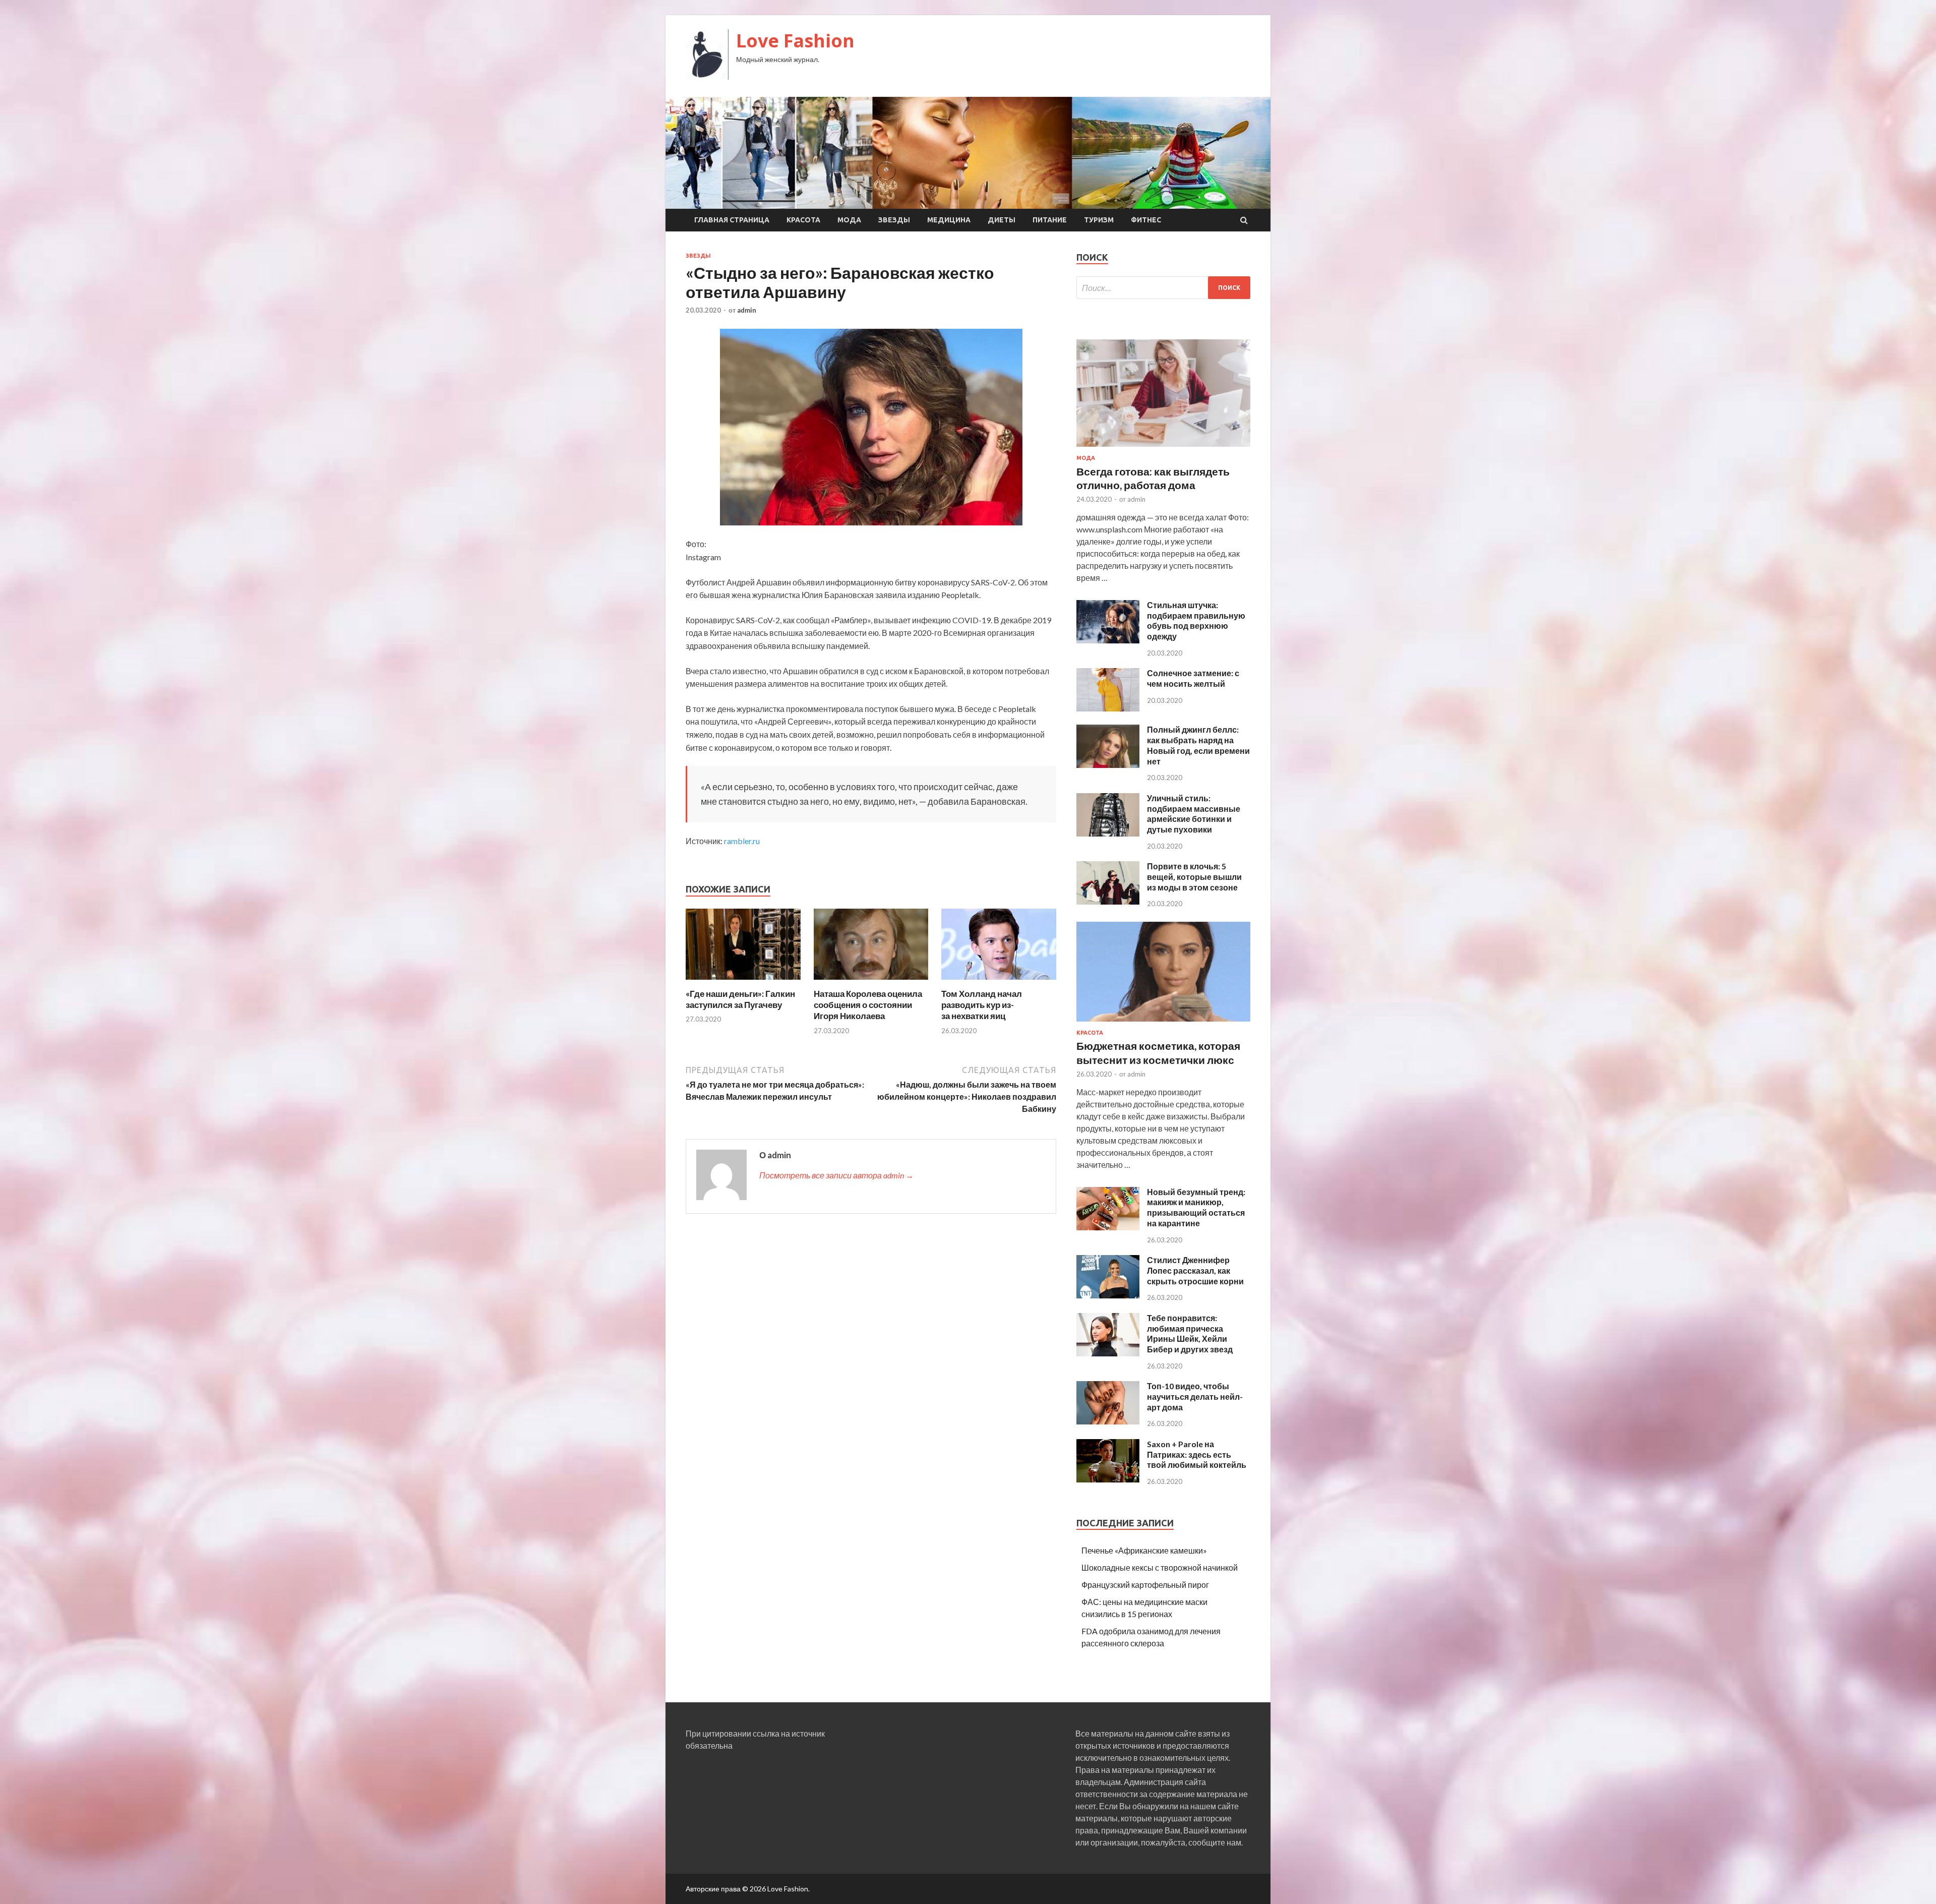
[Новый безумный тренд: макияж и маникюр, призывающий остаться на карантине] (1108, 1227)
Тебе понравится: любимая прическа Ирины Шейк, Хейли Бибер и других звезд (1190, 1333)
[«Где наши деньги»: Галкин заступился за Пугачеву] (743, 982)
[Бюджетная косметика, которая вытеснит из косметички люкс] (1163, 1023)
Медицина (949, 220)
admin (747, 310)
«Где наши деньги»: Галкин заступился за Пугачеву (740, 999)
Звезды (894, 220)
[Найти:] (1163, 288)
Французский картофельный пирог (1145, 1585)
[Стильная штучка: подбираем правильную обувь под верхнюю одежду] (1108, 640)
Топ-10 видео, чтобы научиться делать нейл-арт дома (1195, 1396)
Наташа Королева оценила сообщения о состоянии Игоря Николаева (868, 1005)
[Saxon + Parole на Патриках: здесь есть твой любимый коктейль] (1108, 1479)
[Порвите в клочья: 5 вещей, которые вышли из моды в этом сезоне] (1108, 901)
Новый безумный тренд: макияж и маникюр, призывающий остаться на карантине (1196, 1207)
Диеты (1002, 220)
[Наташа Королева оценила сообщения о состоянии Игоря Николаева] (871, 982)
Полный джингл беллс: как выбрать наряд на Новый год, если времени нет (1198, 745)
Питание (1050, 220)
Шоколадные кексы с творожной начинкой (1160, 1567)
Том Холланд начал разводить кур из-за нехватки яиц (982, 1005)
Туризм (1099, 220)
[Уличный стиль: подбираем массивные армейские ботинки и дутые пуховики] (1108, 833)
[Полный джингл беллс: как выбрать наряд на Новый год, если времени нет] (1108, 765)
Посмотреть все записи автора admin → (836, 1175)
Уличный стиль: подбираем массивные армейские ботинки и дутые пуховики (1194, 814)
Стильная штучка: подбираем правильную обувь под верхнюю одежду (1196, 620)
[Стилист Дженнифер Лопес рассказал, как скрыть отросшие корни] (1108, 1295)
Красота (803, 220)
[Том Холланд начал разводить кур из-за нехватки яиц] (999, 982)
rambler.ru (742, 841)
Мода (849, 220)
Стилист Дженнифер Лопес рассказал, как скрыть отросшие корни (1195, 1270)
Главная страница (732, 220)
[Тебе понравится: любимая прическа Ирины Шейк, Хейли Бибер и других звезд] (1108, 1353)
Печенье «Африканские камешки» (1144, 1550)
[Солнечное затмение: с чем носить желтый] (1108, 708)
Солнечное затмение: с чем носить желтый (1193, 678)
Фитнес (1146, 220)
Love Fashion (795, 41)
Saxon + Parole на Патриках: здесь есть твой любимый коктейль (1197, 1454)
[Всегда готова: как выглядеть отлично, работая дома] (1163, 449)
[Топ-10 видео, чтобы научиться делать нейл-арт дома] (1108, 1421)
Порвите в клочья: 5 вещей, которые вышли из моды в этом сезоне (1194, 877)
